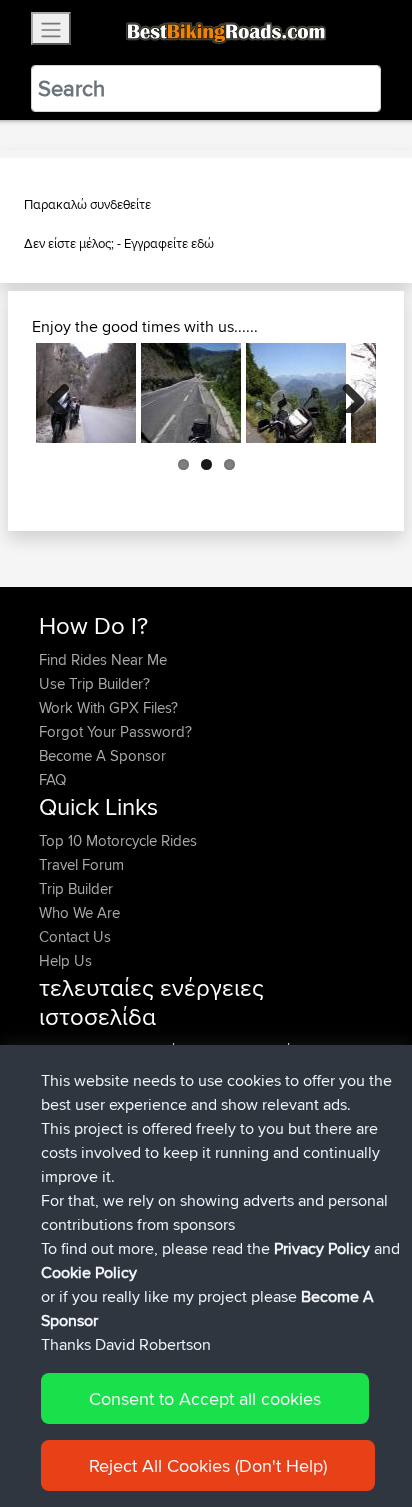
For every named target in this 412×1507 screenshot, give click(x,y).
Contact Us (75, 936)
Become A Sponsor (102, 755)
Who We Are (79, 912)
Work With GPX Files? (108, 707)
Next (346, 393)
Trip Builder (76, 888)
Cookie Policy (89, 1272)
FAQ (52, 779)
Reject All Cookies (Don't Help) (208, 1465)
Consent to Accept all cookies (205, 1398)
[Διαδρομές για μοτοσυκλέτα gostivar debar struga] (86, 393)
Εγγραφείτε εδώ (169, 243)
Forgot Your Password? (115, 731)
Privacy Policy (322, 1248)
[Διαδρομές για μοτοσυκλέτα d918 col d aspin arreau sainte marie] (296, 393)
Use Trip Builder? (94, 683)
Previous (66, 393)
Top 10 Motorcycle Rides (118, 840)
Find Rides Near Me (103, 659)
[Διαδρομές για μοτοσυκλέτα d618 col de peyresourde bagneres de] (191, 393)
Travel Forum (81, 864)
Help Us (65, 960)
